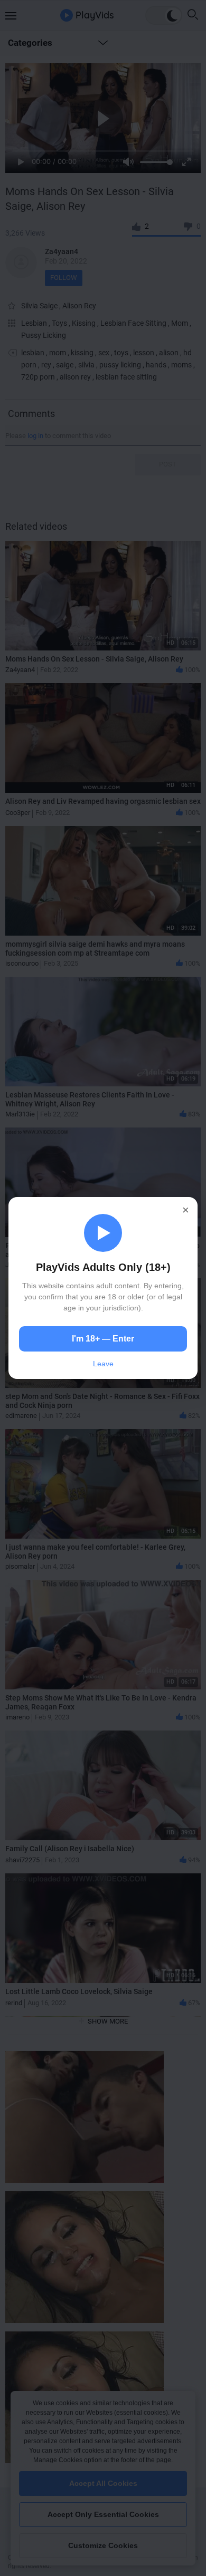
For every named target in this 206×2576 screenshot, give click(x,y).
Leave (103, 1364)
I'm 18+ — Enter (103, 1339)
